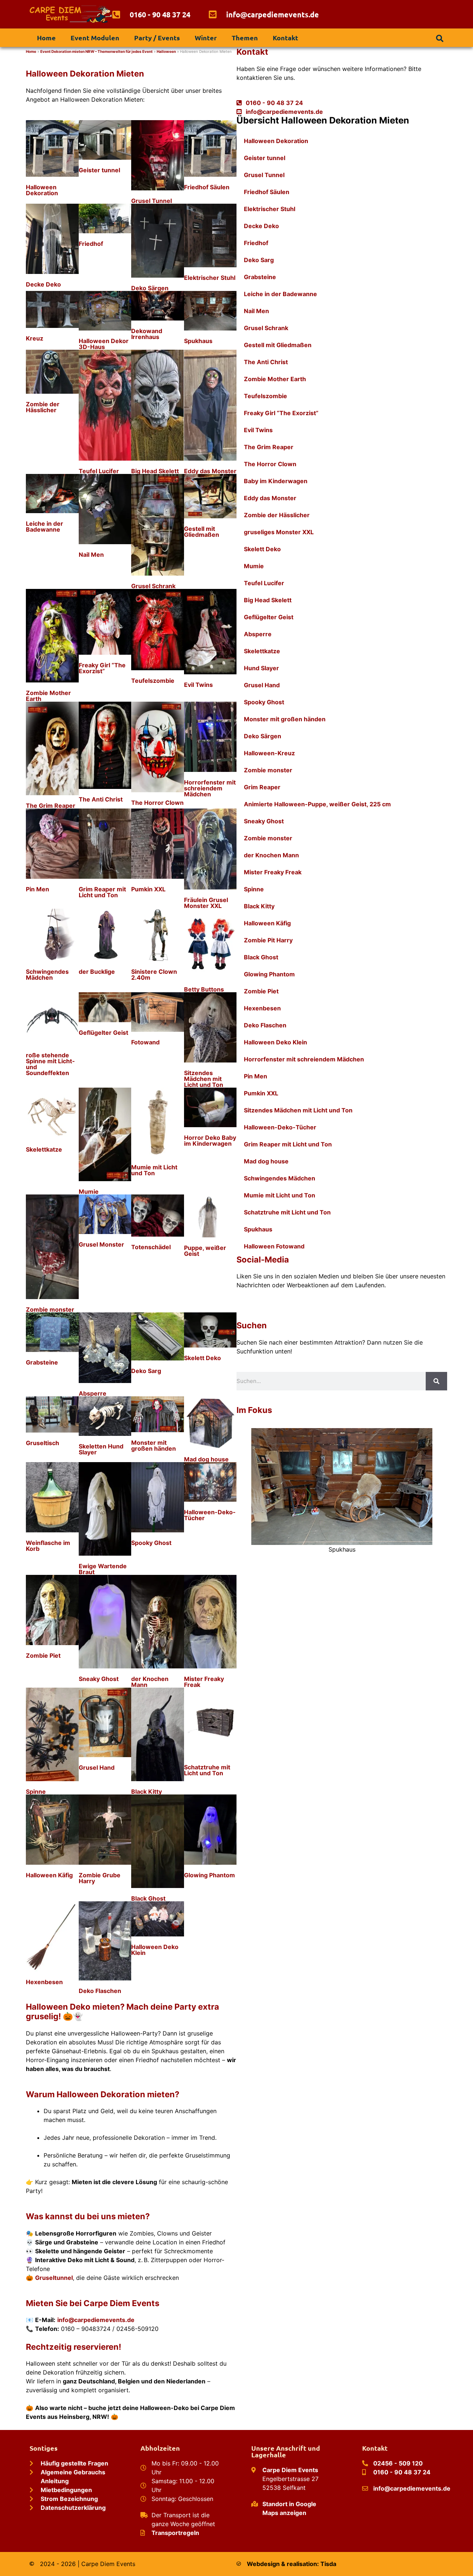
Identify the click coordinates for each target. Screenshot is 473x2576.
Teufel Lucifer (99, 471)
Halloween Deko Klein (155, 1950)
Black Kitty (147, 1792)
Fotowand (145, 1042)
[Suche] (436, 1381)
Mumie (89, 1192)
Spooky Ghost (151, 1543)
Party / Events (157, 38)
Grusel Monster (101, 1244)
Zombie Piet (43, 1655)
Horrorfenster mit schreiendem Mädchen (210, 788)
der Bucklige (97, 972)
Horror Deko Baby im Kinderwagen (210, 1140)
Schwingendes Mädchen (47, 975)
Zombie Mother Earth (48, 696)
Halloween (166, 51)
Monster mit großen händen (154, 1445)
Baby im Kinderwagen (276, 481)
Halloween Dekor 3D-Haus (104, 344)
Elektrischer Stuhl (210, 278)
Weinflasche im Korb (48, 1546)
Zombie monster (50, 1309)
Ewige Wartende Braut (103, 1569)
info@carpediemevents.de (96, 2320)
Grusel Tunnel (152, 201)
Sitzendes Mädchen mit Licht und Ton (204, 1079)
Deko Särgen (150, 288)
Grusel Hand (97, 1767)
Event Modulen (95, 38)
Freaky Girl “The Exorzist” (102, 668)
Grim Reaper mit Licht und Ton (102, 892)
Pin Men (38, 889)
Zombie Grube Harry (100, 1878)
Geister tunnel (99, 170)
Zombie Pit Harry (268, 940)
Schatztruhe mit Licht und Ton (207, 1770)
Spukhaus (198, 341)
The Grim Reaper (51, 806)
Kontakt (285, 38)
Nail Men (91, 555)
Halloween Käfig (49, 1875)
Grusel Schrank (153, 586)
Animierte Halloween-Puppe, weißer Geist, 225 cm (317, 804)
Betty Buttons (204, 989)
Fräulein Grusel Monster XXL (206, 903)
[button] (440, 38)
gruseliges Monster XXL (279, 532)
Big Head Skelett (155, 471)
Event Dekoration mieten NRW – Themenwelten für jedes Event (96, 51)
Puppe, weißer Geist (205, 1251)
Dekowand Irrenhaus (147, 334)
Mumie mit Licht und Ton (154, 1170)
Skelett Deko (203, 1358)
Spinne (36, 1792)
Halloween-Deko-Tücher (210, 1515)
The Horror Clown (157, 803)
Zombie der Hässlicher (43, 407)
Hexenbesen (44, 1982)
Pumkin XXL (148, 889)
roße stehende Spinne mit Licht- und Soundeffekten (50, 1064)
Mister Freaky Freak (204, 1682)
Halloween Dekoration (42, 190)
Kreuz (35, 338)
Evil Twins (198, 685)
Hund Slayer (261, 668)
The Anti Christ (101, 799)
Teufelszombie (153, 681)
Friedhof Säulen (207, 187)
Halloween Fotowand (274, 1246)
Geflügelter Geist (103, 1033)
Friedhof (91, 244)
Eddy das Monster (210, 471)
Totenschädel (151, 1247)
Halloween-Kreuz (269, 753)
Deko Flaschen (100, 1991)
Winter (206, 38)
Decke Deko (43, 284)
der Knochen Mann (150, 1682)
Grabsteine (42, 1362)
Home (46, 38)
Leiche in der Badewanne (45, 526)
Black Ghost (148, 1898)
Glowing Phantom (210, 1875)
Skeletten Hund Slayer (101, 1449)
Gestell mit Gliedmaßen (202, 532)
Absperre (93, 1393)
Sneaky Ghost (99, 1679)
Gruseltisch (42, 1443)
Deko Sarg (146, 1371)
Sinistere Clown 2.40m (154, 975)
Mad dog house (206, 1459)
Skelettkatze (44, 1149)
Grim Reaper (262, 787)
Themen (245, 38)
